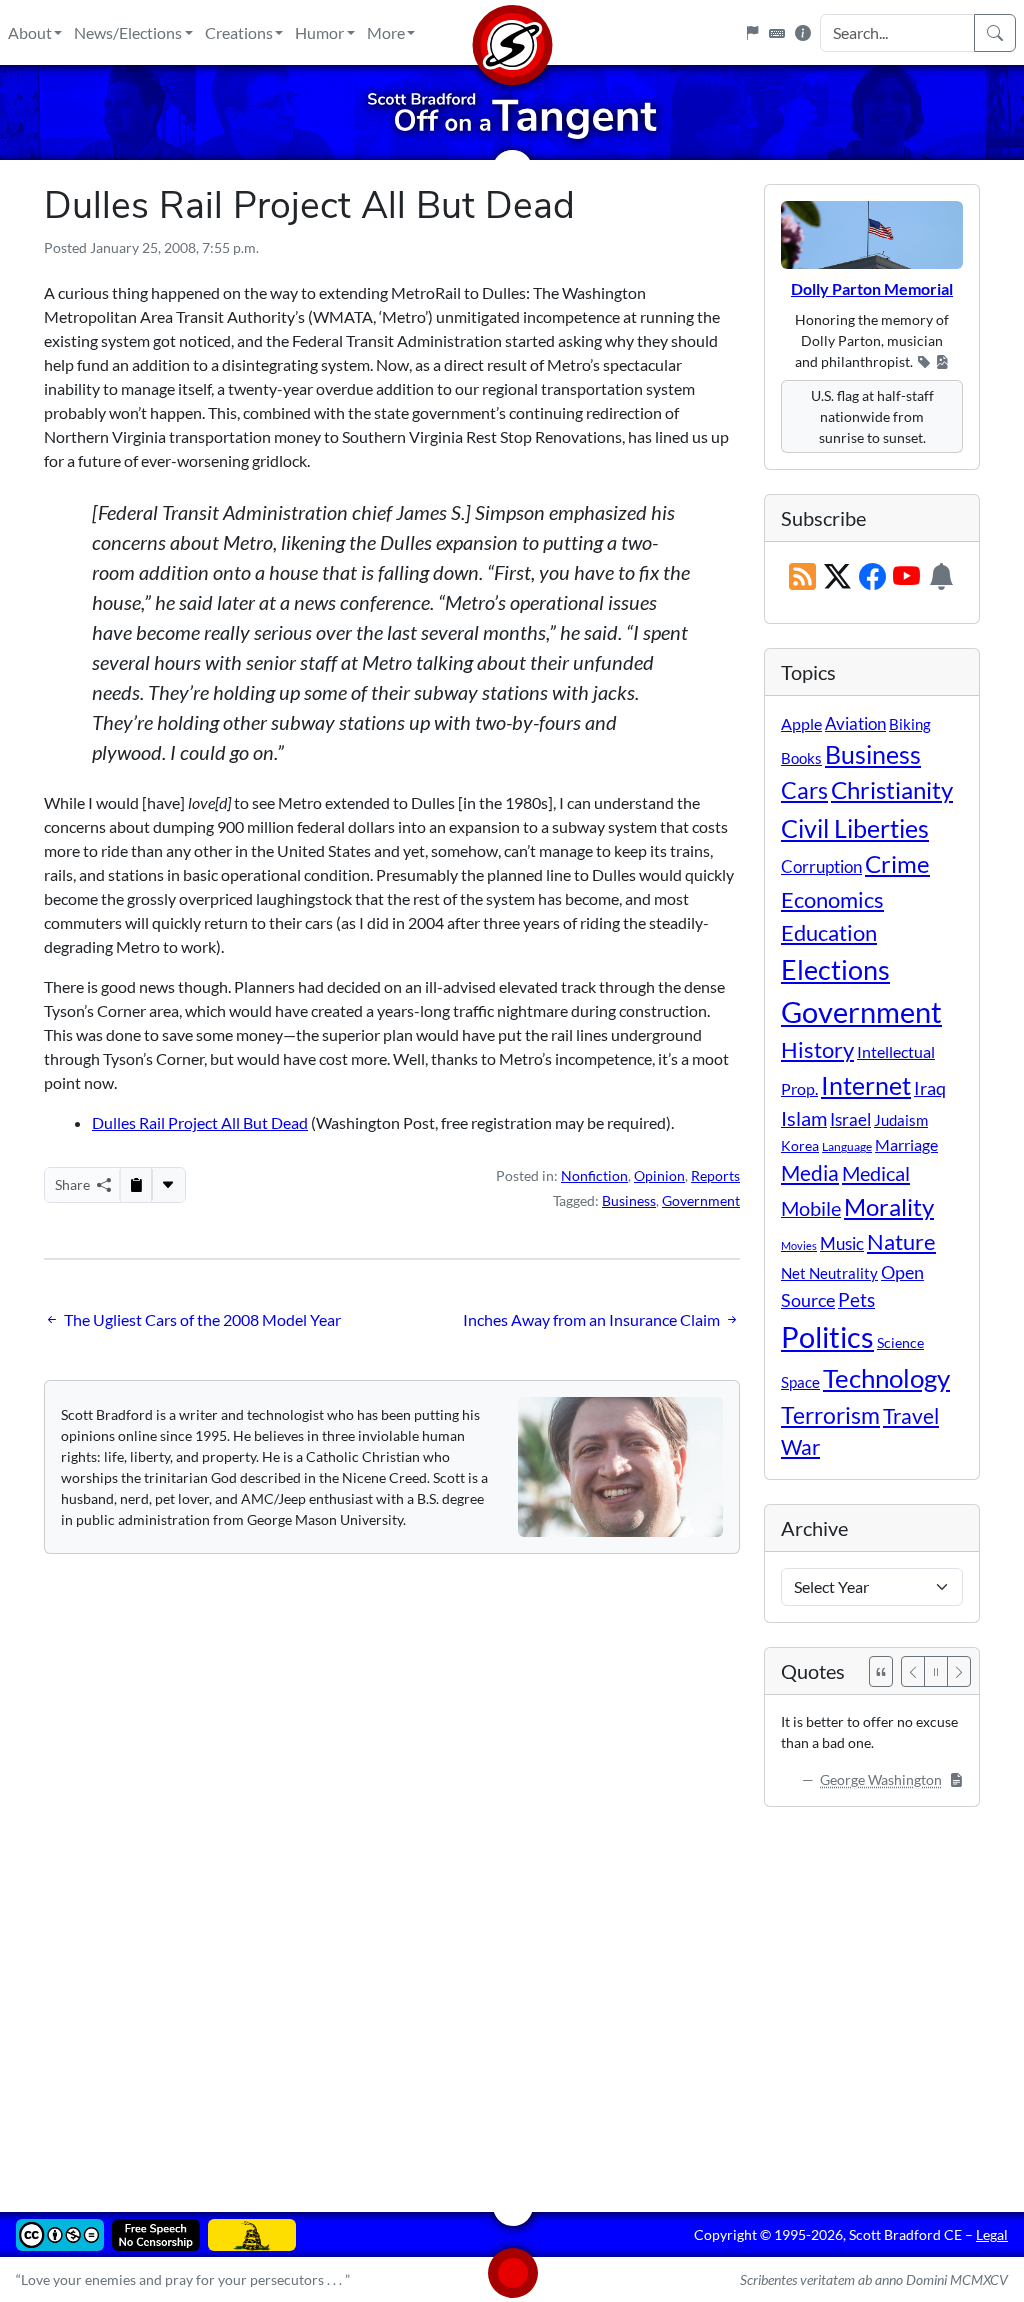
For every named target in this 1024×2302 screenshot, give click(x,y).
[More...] (168, 1185)
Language (847, 1146)
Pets (856, 1299)
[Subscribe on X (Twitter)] (837, 577)
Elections (835, 970)
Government (701, 1200)
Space (800, 1382)
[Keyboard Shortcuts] (777, 33)
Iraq (930, 1088)
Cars (804, 790)
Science (900, 1342)
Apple (801, 723)
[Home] (512, 32)
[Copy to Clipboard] (136, 1185)
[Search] (995, 33)
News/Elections (128, 32)
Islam (804, 1118)
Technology (886, 1378)
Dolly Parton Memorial (872, 288)
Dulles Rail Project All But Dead (200, 1122)
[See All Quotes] (881, 1671)
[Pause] (936, 1671)
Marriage (906, 1144)
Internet (866, 1085)
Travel (911, 1416)
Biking (910, 724)
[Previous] (913, 1671)
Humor (319, 32)
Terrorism (830, 1415)
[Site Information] (803, 33)
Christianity (892, 790)
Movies (799, 1245)
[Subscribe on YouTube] (906, 577)
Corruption (821, 866)
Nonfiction (594, 1175)
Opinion (659, 1175)
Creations (239, 32)
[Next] (959, 1671)
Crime (897, 864)
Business (629, 1200)
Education (829, 932)
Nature (901, 1241)
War (800, 1447)
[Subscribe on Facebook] (872, 577)
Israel (850, 1120)
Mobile (811, 1208)
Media (810, 1173)
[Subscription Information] (941, 577)
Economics (832, 899)
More (386, 32)
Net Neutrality (829, 1273)
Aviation (855, 724)
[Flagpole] (752, 33)
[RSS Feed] (802, 577)
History (817, 1049)
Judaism (901, 1120)
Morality (889, 1206)
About (30, 32)
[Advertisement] (512, 1995)
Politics (827, 1336)
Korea (800, 1145)
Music (842, 1243)
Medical (876, 1173)
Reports (715, 1175)
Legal (992, 2234)
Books (801, 758)
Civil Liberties (855, 828)
